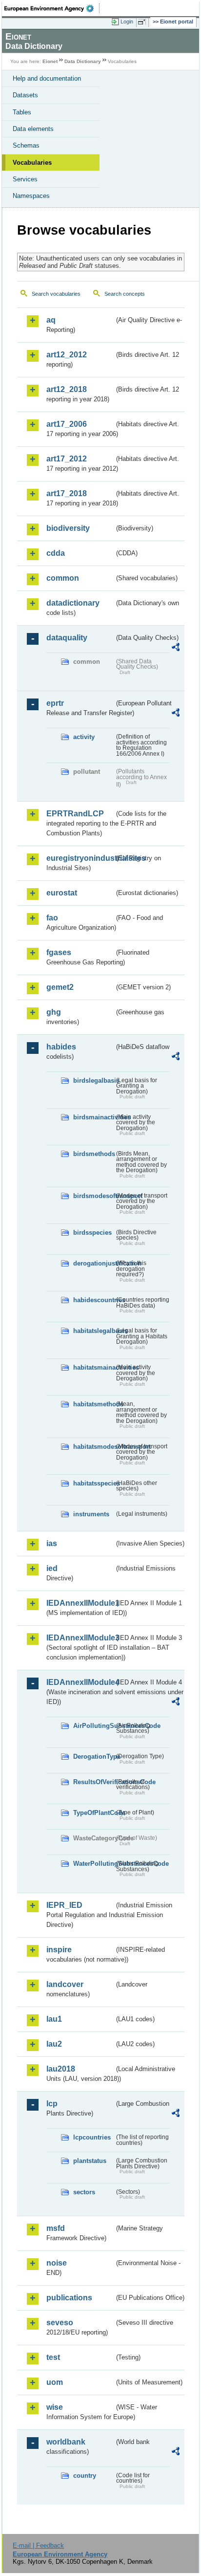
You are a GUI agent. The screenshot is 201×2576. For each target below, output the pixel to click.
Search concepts (125, 294)
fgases (59, 952)
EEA (52, 8)
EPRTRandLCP (75, 814)
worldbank (66, 2442)
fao (52, 918)
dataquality (67, 638)
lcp (52, 2104)
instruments (91, 1514)
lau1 (54, 2019)
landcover (65, 1984)
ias (52, 1543)
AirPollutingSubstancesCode (94, 1726)
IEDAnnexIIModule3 (80, 1638)
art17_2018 (67, 493)
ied (52, 1568)
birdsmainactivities (94, 1117)
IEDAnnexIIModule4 (80, 1682)
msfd (56, 2228)
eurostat (62, 893)
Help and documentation (47, 78)
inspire (59, 1950)
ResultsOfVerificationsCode (94, 1782)
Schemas (26, 145)
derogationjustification (94, 1263)
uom (55, 2382)
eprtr (55, 703)
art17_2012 (67, 459)
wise (55, 2407)
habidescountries (94, 1300)
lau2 (54, 2044)
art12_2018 (67, 389)
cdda (56, 553)
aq (51, 320)
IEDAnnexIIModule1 (80, 1603)
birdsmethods (94, 1154)
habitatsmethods (94, 1404)
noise (57, 2263)
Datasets (25, 95)
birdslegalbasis (94, 1081)
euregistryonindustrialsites (80, 858)
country (85, 2476)
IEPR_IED (64, 1905)
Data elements (33, 129)
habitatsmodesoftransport (94, 1447)
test (53, 2357)
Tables (22, 112)
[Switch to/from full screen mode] (143, 22)
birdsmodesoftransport (94, 1196)
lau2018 (61, 2069)
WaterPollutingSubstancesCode (94, 1864)
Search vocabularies (56, 294)
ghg (54, 1012)
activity (84, 737)
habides (61, 1047)
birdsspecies (92, 1233)
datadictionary (73, 603)
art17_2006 (67, 424)
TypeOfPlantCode (94, 1813)
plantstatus (90, 2161)
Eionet (50, 61)
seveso (60, 2323)
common (63, 578)
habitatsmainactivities (94, 1367)
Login (127, 22)
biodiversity (68, 528)
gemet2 (60, 987)
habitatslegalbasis (94, 1331)
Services (25, 179)
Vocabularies (32, 163)
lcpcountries (92, 2137)
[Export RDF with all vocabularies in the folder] (176, 648)
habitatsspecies (94, 1483)
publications (69, 2298)
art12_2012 (67, 355)
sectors (84, 2192)
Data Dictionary (83, 61)
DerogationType (94, 1757)
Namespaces (31, 196)
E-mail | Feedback (38, 2545)
